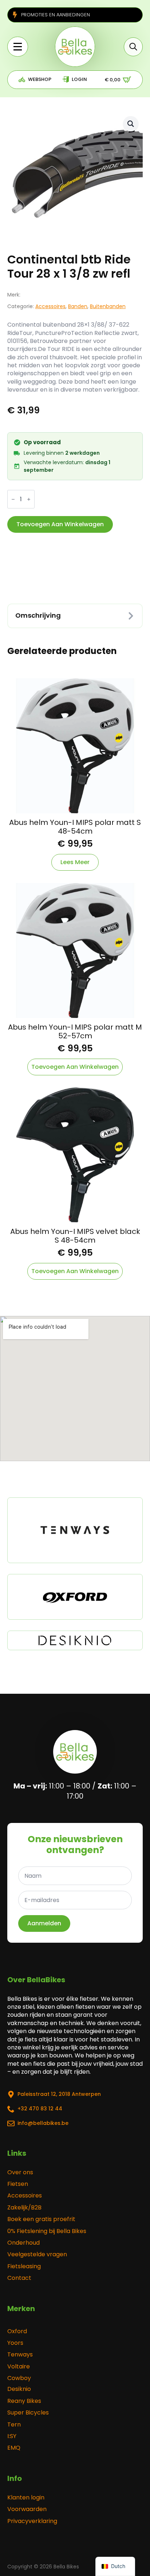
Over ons (20, 2172)
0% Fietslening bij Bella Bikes (47, 2231)
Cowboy (19, 2378)
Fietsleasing (24, 2266)
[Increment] (29, 499)
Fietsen (18, 2184)
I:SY (12, 2436)
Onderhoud (23, 2243)
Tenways (20, 2355)
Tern (14, 2425)
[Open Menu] (18, 47)
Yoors (15, 2343)
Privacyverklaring (32, 2521)
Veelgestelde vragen (37, 2254)
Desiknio (19, 2389)
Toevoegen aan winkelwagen (60, 524)
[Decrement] (13, 499)
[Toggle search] (133, 47)
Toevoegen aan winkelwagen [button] (75, 1067)
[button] (131, 124)
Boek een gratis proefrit (41, 2219)
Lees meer (75, 862)
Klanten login (26, 2498)
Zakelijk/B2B (24, 2208)
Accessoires (50, 306)
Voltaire (19, 2367)
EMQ (14, 2448)
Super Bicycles (28, 2413)
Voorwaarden (27, 2509)
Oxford (17, 2331)
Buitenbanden (108, 306)
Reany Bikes (24, 2401)
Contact (19, 2278)
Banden (78, 306)
